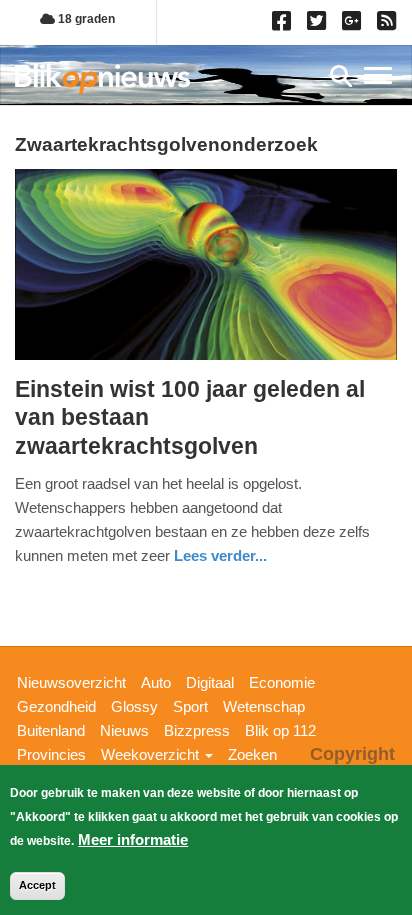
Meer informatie (133, 839)
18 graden (85, 19)
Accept (37, 885)
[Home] (102, 78)
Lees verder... (220, 555)
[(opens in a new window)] (284, 25)
